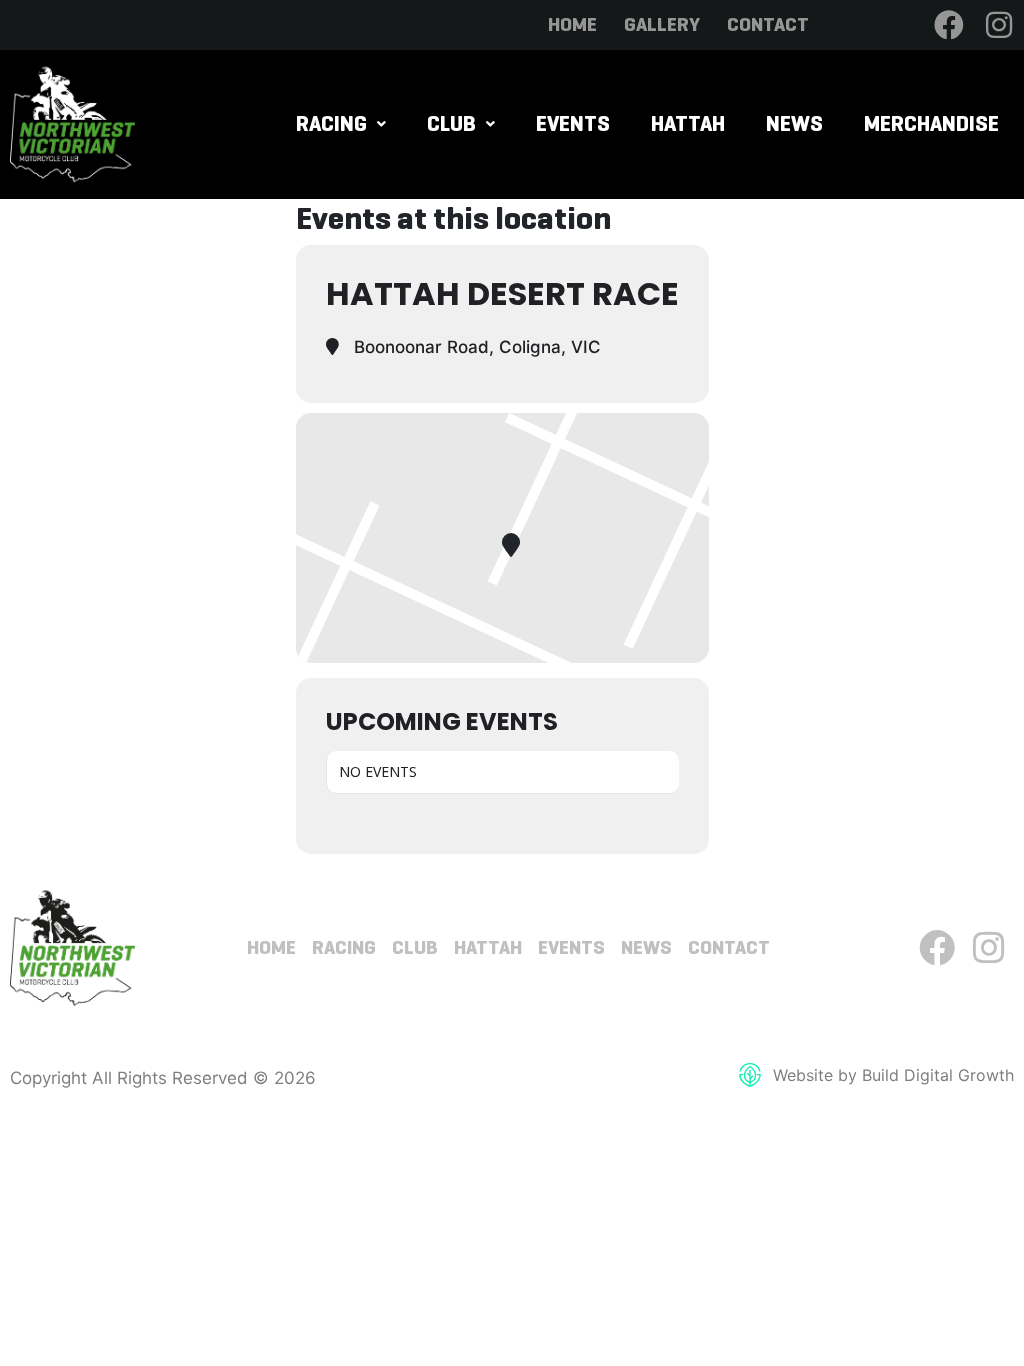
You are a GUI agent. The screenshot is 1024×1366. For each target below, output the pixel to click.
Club (451, 123)
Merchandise (931, 123)
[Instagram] (999, 25)
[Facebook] (949, 25)
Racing (331, 123)
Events (573, 123)
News (794, 123)
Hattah (688, 123)
